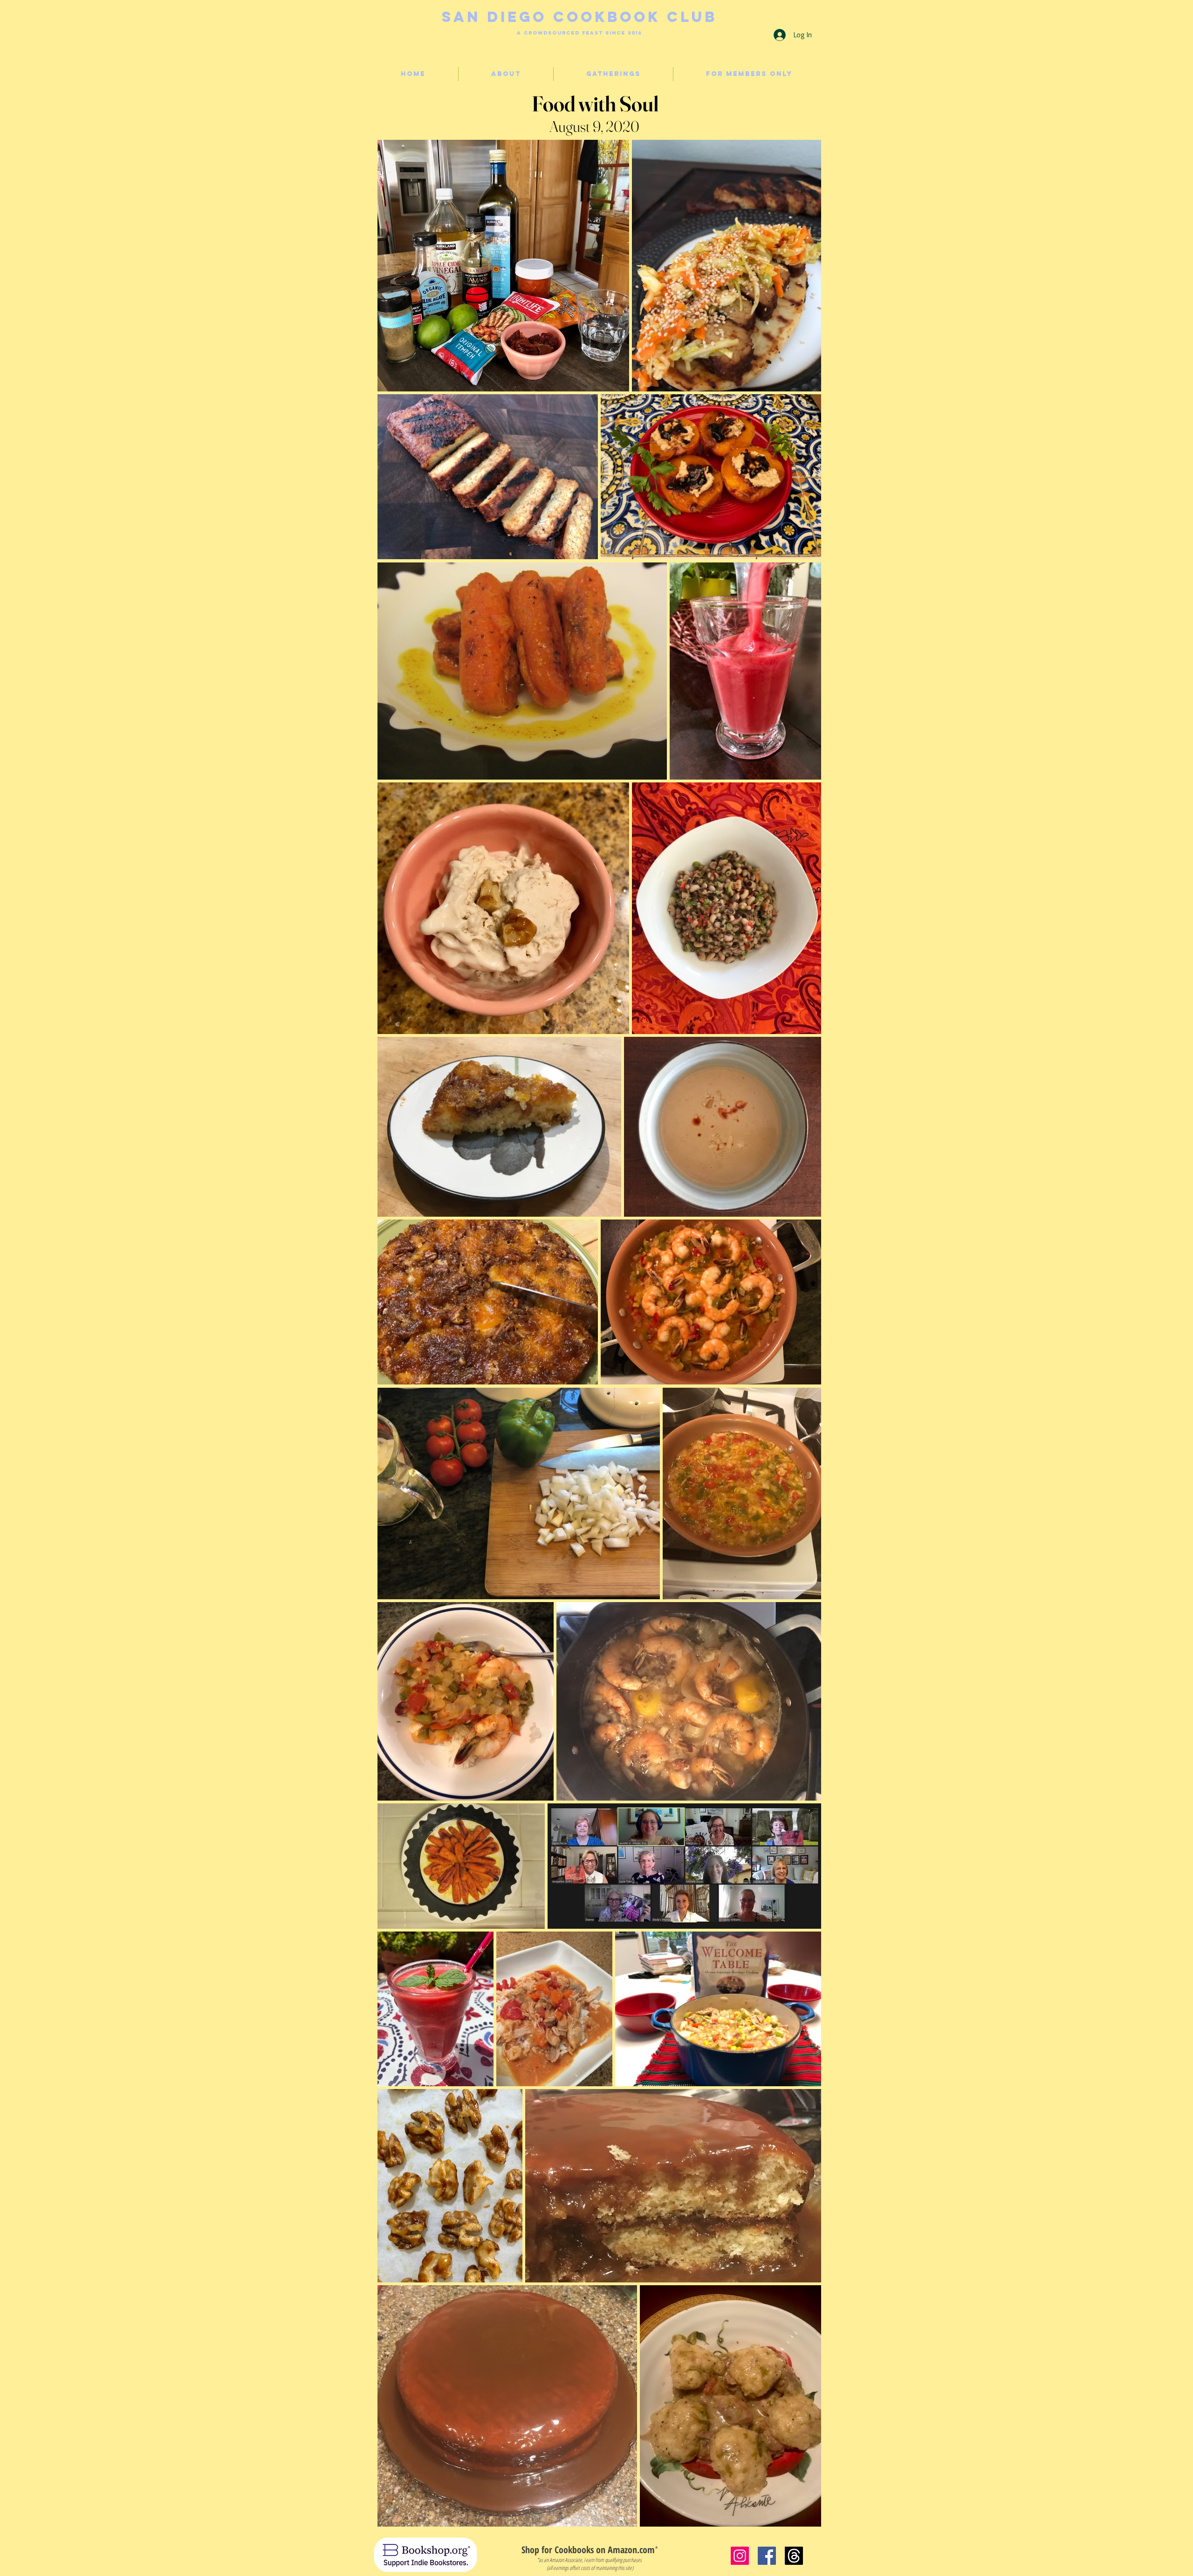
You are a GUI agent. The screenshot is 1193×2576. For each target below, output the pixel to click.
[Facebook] (767, 2556)
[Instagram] (740, 2556)
